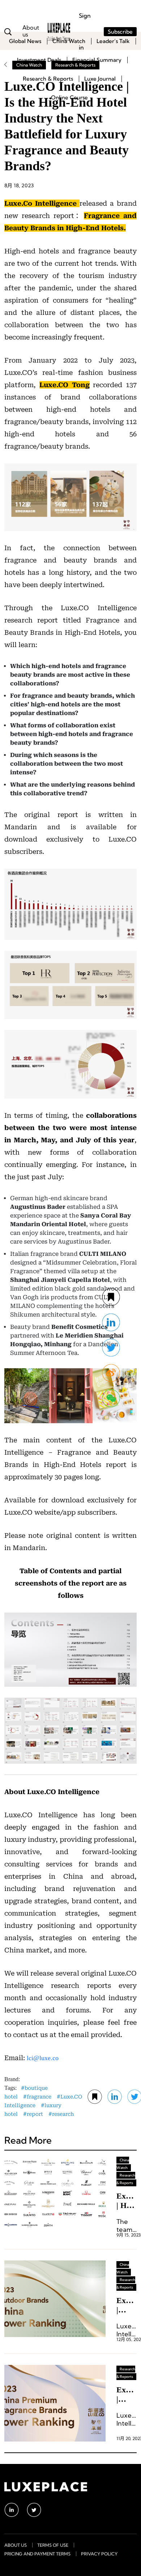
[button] (111, 1398)
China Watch (69, 41)
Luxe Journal (100, 79)
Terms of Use (53, 2545)
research (63, 2114)
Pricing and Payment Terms (37, 2554)
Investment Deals (39, 60)
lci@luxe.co (43, 2058)
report (35, 2114)
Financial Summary (97, 60)
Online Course (69, 97)
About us (16, 2545)
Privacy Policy (99, 2554)
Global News (25, 41)
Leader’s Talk (113, 41)
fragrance (39, 2097)
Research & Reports (48, 79)
